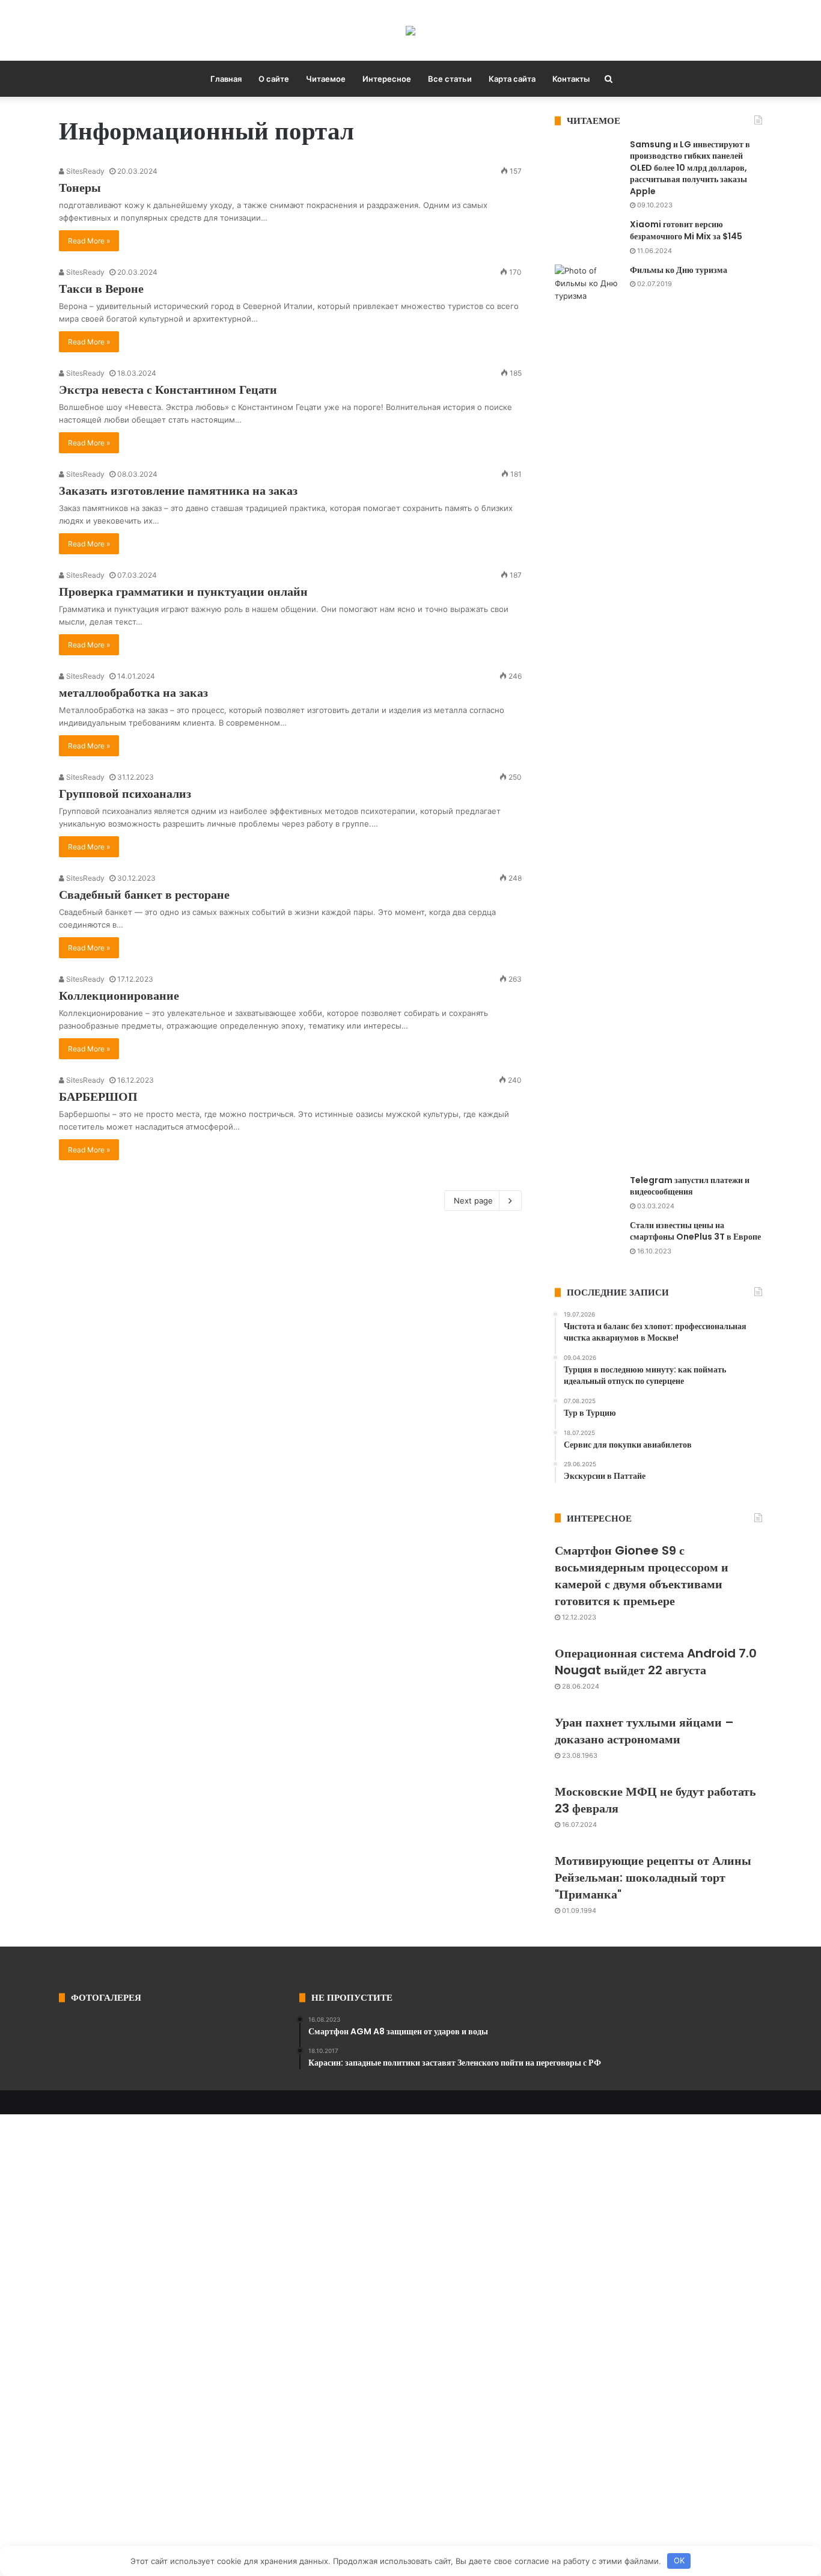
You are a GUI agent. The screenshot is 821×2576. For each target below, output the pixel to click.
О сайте (274, 79)
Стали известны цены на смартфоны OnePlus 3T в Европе (695, 1231)
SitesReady (84, 171)
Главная (226, 79)
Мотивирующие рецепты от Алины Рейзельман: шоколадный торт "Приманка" (653, 1877)
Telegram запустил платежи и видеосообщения (690, 1186)
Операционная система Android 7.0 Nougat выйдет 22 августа (656, 1662)
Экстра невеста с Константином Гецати (168, 390)
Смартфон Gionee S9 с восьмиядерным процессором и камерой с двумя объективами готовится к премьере (642, 1576)
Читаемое (326, 79)
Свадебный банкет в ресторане (144, 895)
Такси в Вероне (101, 289)
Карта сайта (512, 79)
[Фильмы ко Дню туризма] (588, 715)
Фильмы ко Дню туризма (679, 270)
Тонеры (80, 188)
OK (679, 2560)
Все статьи (450, 79)
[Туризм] (410, 30)
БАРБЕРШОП (98, 1097)
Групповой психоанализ (125, 794)
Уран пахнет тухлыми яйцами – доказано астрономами (644, 1731)
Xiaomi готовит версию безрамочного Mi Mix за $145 (686, 230)
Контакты (571, 79)
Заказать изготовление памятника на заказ (178, 491)
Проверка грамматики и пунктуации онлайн (183, 592)
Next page (473, 1201)
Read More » (89, 241)
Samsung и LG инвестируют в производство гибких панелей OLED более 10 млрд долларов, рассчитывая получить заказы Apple (690, 168)
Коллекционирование (119, 996)
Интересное (387, 79)
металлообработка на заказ (133, 693)
